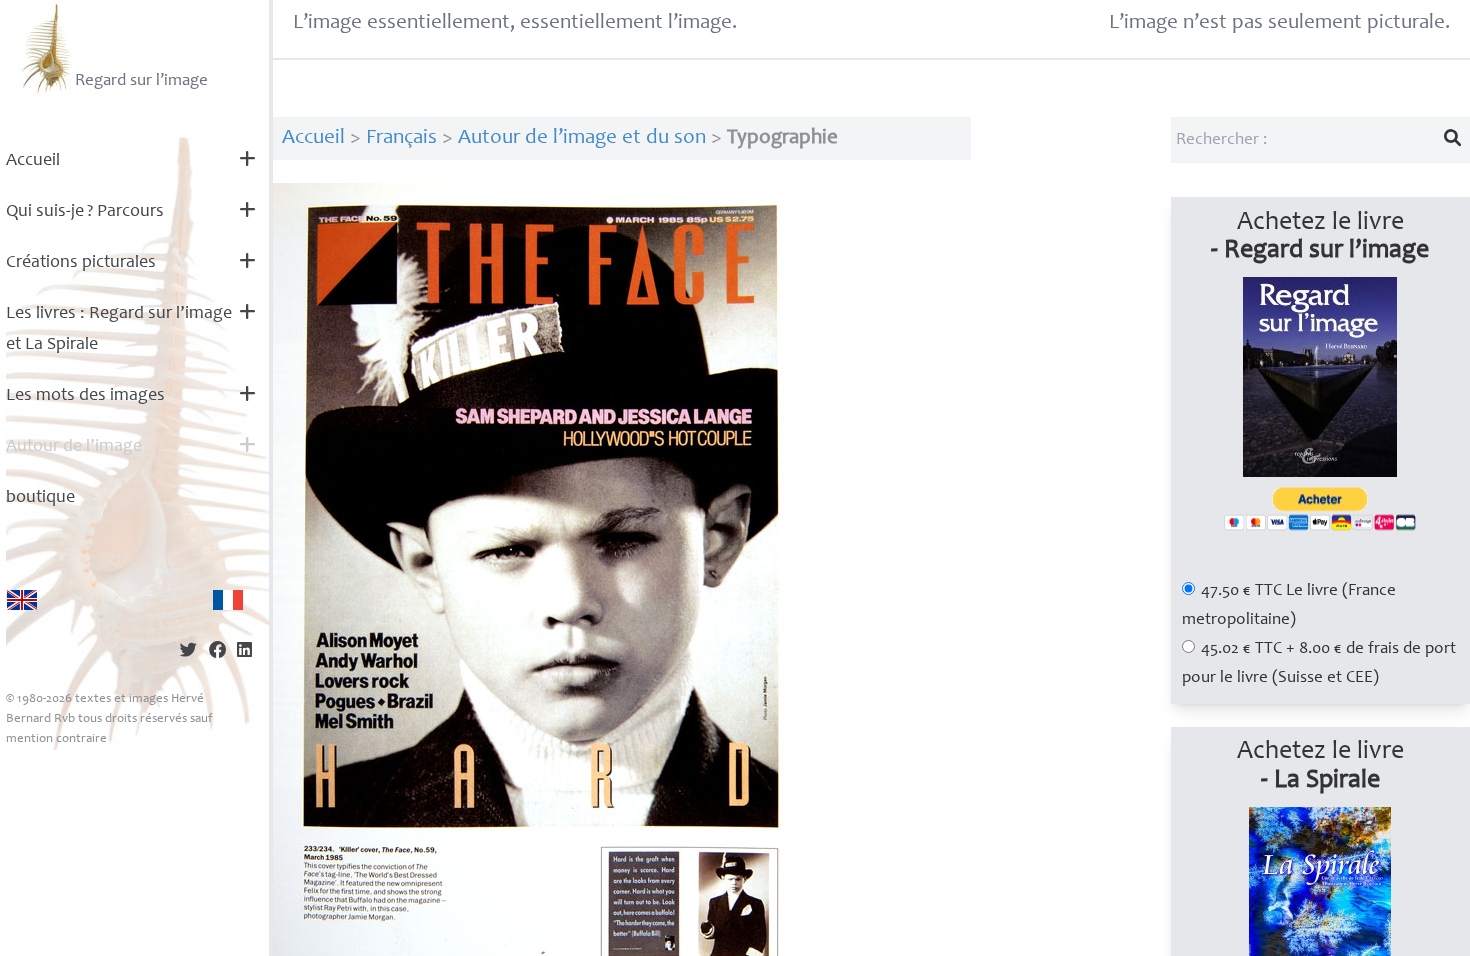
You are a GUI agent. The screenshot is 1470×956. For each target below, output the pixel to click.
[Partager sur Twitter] (188, 652)
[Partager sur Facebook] (217, 652)
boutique (40, 498)
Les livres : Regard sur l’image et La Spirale (119, 329)
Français (401, 138)
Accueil (33, 161)
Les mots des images (85, 396)
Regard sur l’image (141, 81)
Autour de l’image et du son (582, 138)
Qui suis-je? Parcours (85, 212)
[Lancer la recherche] (1453, 140)
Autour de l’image (74, 447)
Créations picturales (81, 263)
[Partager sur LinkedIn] (244, 652)
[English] (22, 600)
